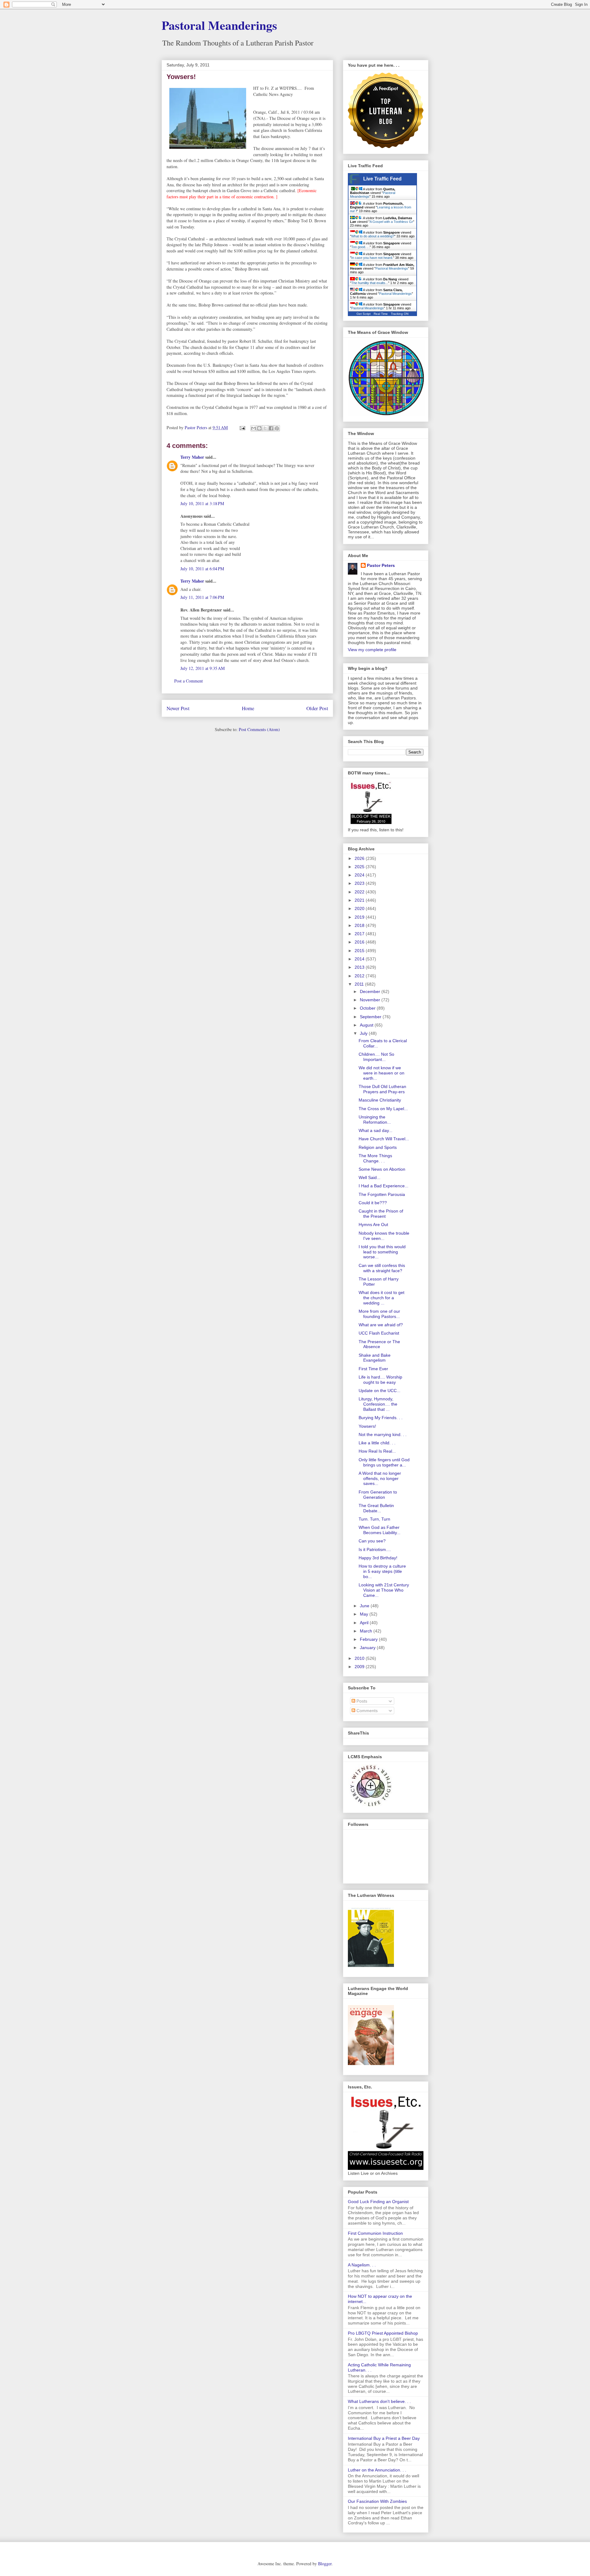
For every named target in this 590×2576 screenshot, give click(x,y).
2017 (360, 934)
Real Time (381, 314)
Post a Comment (189, 681)
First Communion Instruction (375, 2233)
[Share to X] (265, 428)
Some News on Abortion (382, 1169)
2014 (360, 959)
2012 (360, 976)
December (371, 991)
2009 (360, 1667)
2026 (360, 858)
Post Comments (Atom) (259, 729)
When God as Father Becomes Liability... (380, 1530)
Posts (361, 1701)
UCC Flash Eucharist (379, 1333)
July (364, 1033)
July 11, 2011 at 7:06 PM (202, 597)
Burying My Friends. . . (381, 1418)
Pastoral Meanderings (219, 25)
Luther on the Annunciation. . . (377, 2470)
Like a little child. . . (377, 1443)
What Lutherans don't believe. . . (379, 2401)
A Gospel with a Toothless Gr (391, 222)
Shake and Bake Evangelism (375, 1358)
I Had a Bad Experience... (383, 1186)
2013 (360, 967)
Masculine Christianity (380, 1100)
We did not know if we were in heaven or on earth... (382, 1073)
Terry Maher (192, 457)
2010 (360, 1658)
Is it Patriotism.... (375, 1549)
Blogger (325, 2564)
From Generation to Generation (378, 1495)
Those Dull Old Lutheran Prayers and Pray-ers (382, 1089)
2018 (360, 925)
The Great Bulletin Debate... (376, 1508)
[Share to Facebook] (271, 428)
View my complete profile (372, 650)
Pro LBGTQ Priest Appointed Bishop (383, 2333)
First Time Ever (373, 1369)
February (369, 1639)
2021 (360, 900)
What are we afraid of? (381, 1325)
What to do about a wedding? (373, 236)
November (371, 1000)
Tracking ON (400, 314)
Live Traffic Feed (382, 179)
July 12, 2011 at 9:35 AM (203, 668)
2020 (360, 908)
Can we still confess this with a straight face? (382, 1268)
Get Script (364, 314)
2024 (360, 875)
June (365, 1606)
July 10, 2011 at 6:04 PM (202, 569)
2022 (360, 892)
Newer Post (178, 708)
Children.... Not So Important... (376, 1057)
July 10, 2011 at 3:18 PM (202, 503)
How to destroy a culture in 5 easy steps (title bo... (382, 1571)
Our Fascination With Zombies (377, 2501)
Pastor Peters (381, 565)
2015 (360, 951)
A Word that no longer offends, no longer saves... (380, 1478)
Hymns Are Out (373, 1225)
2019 (360, 917)
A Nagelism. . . (362, 2265)
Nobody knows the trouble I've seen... (384, 1236)
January (368, 1648)
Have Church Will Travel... (384, 1139)
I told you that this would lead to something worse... (382, 1252)
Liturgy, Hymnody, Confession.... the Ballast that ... (378, 1404)
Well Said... (370, 1177)
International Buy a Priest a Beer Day (384, 2438)
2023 (360, 883)
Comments (366, 1711)
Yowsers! (367, 1426)
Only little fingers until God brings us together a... (384, 1462)
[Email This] (254, 428)
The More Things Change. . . (375, 1158)
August (367, 1025)
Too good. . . (360, 247)
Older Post (317, 708)
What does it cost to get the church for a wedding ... (382, 1298)
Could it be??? (373, 1203)
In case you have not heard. (372, 258)
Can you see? (372, 1541)
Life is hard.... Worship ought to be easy (380, 1380)
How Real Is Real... (377, 1451)
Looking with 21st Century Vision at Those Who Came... (384, 1590)
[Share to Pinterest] (277, 428)
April (365, 1623)
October (368, 1008)
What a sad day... (376, 1130)
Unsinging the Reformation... (375, 1120)
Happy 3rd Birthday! (378, 1558)
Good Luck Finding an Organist (378, 2202)
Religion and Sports (378, 1147)
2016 (360, 942)
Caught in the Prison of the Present (381, 1214)
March (367, 1631)
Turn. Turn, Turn (374, 1519)
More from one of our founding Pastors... (379, 1314)
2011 (360, 984)
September (371, 1017)
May (365, 1614)
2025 (360, 867)
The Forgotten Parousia (382, 1194)
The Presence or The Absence (379, 1344)
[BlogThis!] (259, 428)
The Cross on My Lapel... (383, 1109)
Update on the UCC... (380, 1391)
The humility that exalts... (370, 283)
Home (248, 708)
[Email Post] (242, 427)
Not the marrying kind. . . (383, 1434)
